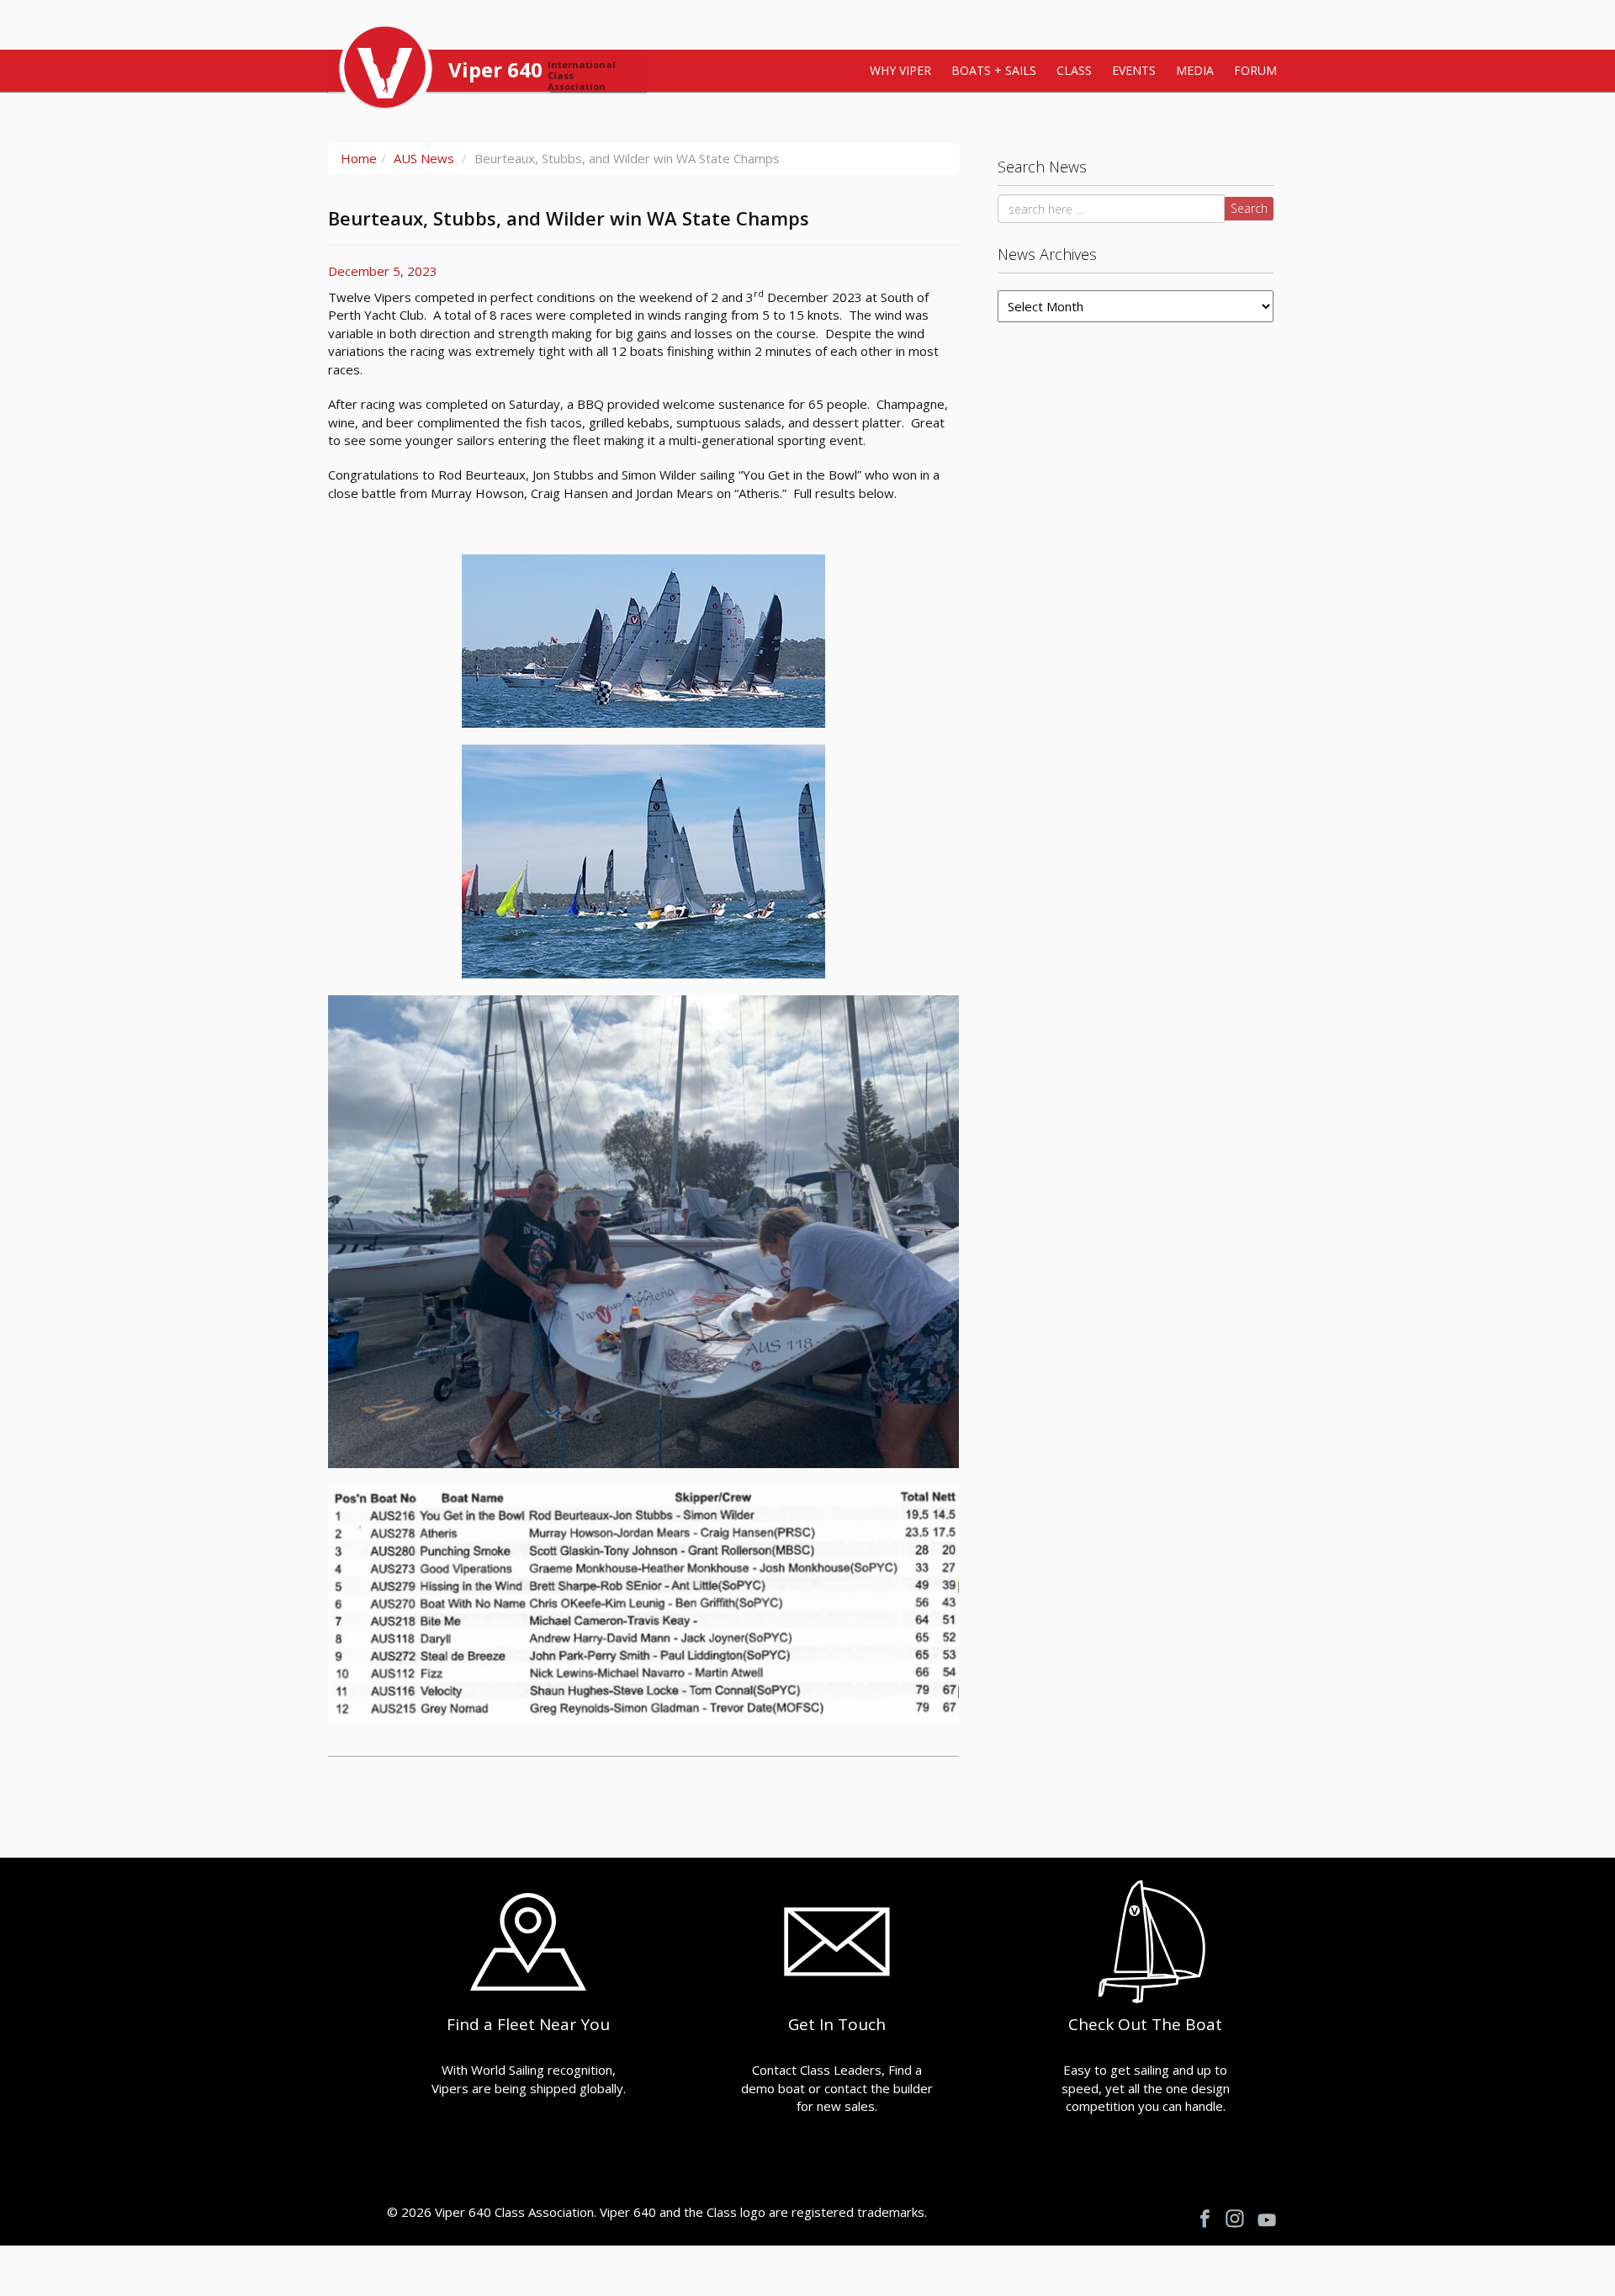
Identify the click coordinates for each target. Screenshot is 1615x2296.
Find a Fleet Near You (528, 2024)
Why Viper (900, 70)
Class (1074, 70)
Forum (1255, 70)
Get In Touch (837, 2024)
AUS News (424, 158)
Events (1134, 70)
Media (1195, 70)
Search (1249, 208)
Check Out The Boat (1145, 2024)
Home (359, 158)
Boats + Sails (994, 70)
